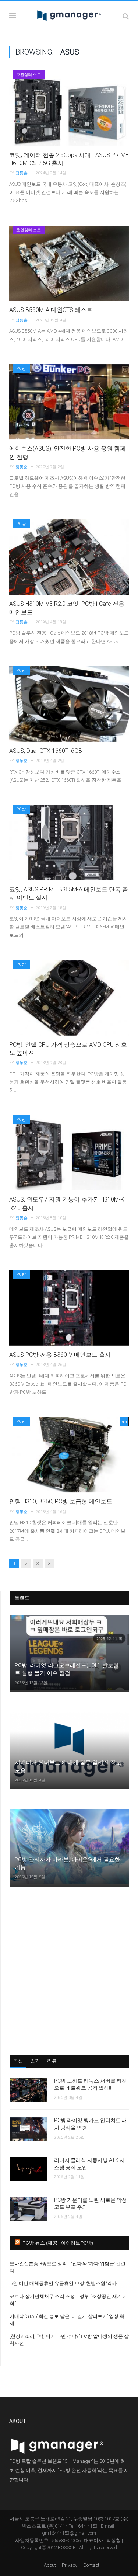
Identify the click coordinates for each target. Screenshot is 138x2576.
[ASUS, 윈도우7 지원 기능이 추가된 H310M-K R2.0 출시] (69, 1153)
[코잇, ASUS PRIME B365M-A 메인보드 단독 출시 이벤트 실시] (69, 843)
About (50, 2565)
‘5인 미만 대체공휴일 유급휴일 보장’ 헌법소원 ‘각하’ (63, 2283)
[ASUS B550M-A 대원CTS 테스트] (69, 263)
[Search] (126, 16)
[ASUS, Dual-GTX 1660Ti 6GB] (69, 704)
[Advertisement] (69, 1970)
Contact (91, 2565)
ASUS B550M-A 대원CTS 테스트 (51, 310)
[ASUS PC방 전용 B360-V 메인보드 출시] (69, 1308)
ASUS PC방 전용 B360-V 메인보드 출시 (60, 1355)
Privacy (70, 2565)
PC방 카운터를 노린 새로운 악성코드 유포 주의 (91, 2204)
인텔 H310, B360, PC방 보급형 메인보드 (61, 1501)
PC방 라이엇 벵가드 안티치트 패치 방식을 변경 (91, 2124)
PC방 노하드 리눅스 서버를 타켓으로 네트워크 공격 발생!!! (91, 2085)
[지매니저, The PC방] (69, 15)
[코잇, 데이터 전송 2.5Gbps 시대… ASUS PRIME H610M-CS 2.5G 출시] (69, 108)
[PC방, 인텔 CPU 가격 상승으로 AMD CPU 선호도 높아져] (69, 998)
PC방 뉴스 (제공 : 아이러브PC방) (58, 2243)
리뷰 (52, 2061)
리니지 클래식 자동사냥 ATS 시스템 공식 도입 (89, 2164)
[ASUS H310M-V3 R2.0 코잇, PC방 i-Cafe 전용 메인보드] (69, 557)
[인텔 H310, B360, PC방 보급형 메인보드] (69, 1455)
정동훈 (22, 173)
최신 (18, 2061)
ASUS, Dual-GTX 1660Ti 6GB (46, 751)
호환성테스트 (29, 75)
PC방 (21, 369)
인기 (35, 2061)
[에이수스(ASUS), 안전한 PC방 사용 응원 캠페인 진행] (69, 402)
